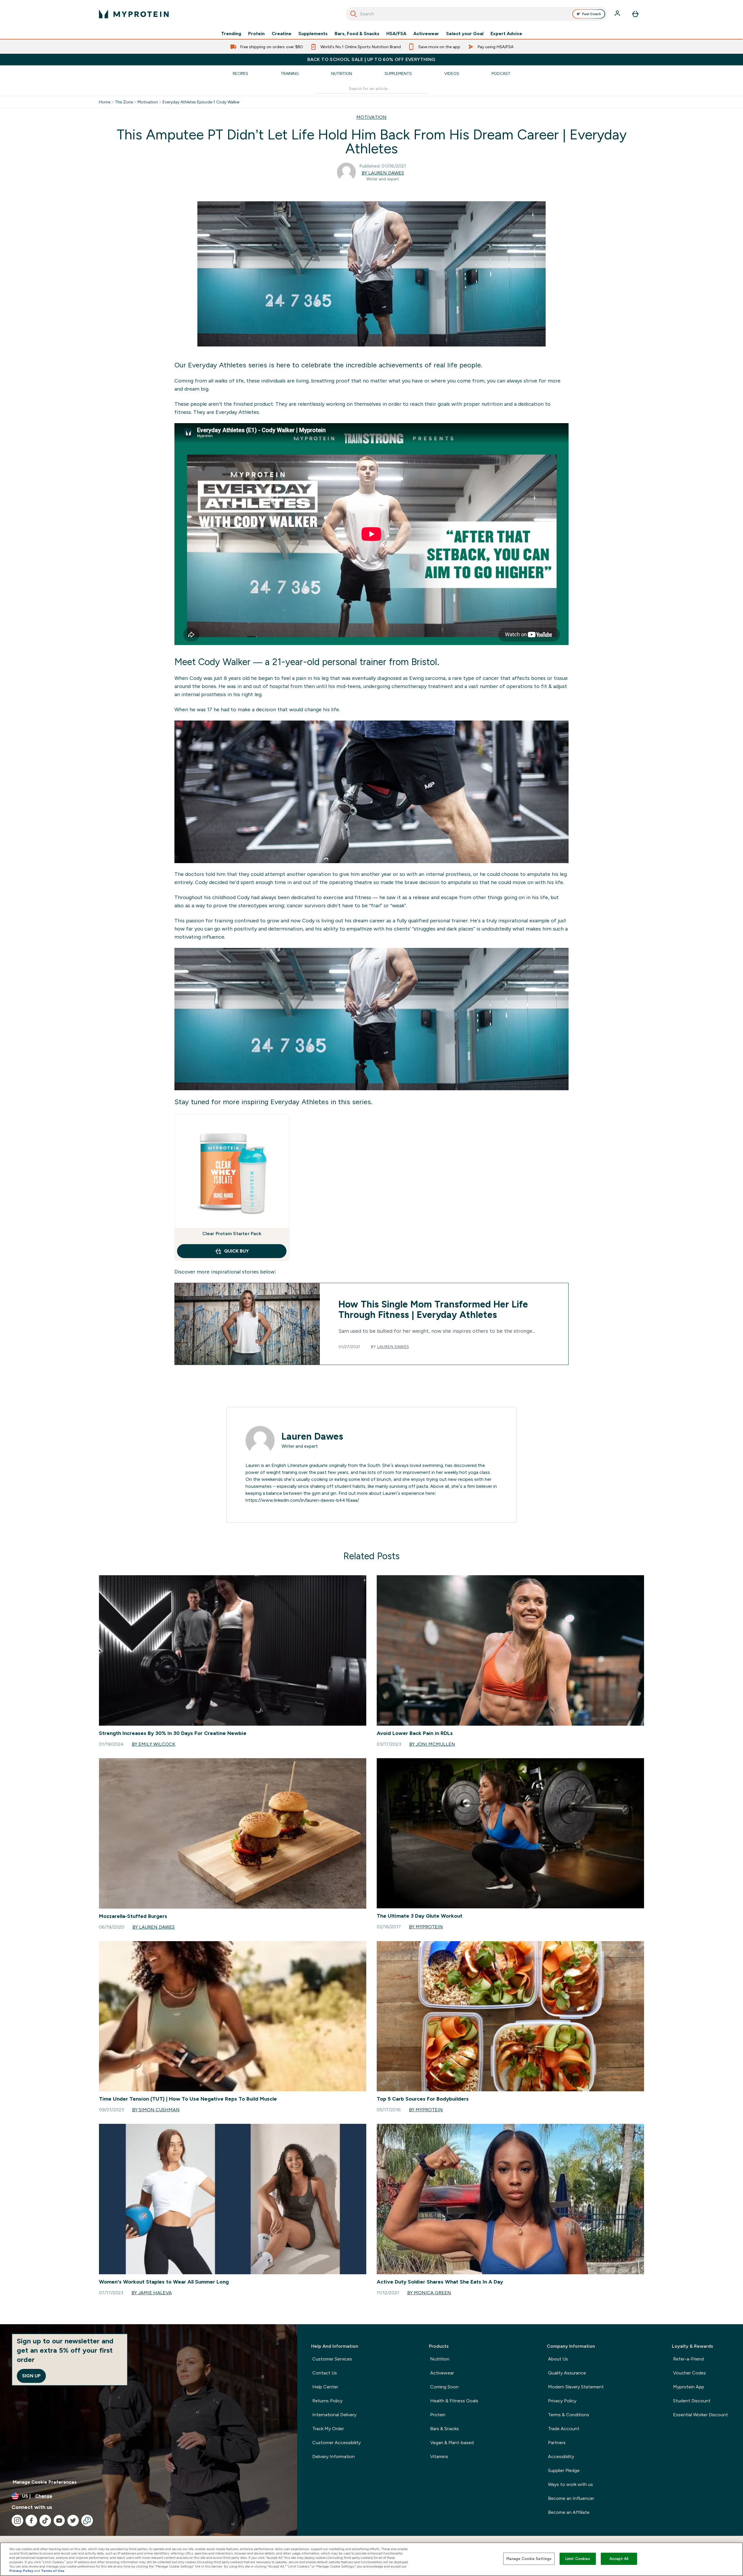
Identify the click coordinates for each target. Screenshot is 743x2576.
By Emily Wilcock (154, 1744)
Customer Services (332, 2359)
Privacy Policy (562, 2401)
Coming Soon (444, 2387)
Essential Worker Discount (700, 2415)
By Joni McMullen (432, 1744)
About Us (558, 2359)
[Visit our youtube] (59, 2521)
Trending (231, 34)
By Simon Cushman (156, 2110)
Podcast (501, 73)
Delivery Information (333, 2456)
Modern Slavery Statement (576, 2387)
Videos (452, 73)
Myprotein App (689, 2387)
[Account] (618, 14)
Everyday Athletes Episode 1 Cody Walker (201, 102)
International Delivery (334, 2415)
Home (105, 102)
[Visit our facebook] (31, 2521)
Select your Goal (465, 34)
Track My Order (328, 2429)
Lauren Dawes (393, 1347)
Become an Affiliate (569, 2512)
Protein (256, 34)
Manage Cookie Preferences (45, 2482)
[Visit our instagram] (17, 2521)
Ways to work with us (570, 2484)
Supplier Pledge (564, 2470)
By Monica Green (429, 2293)
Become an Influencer (571, 2498)
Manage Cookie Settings (529, 2559)
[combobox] (476, 14)
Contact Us (325, 2373)
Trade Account (564, 2429)
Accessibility (561, 2456)
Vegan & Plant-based (452, 2443)
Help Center (325, 2387)
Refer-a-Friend (688, 2359)
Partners (557, 2443)
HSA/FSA (396, 34)
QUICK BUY (236, 1251)
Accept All (619, 2559)
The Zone (124, 102)
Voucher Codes (689, 2373)
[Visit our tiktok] (45, 2521)
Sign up (31, 2376)
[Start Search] (354, 14)
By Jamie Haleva (152, 2293)
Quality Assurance (567, 2373)
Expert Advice (506, 34)
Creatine (282, 34)
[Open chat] (87, 2521)
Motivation (148, 102)
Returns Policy (327, 2401)
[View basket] (635, 14)
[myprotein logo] (134, 14)
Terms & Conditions (569, 2415)
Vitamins (439, 2456)
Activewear (426, 34)
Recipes (240, 73)
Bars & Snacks (444, 2429)
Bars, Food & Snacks (357, 34)
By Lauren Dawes (383, 173)
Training (290, 73)
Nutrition (342, 73)
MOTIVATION (371, 117)
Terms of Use (53, 2571)
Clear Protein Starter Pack (232, 1234)
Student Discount (692, 2401)
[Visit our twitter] (73, 2521)
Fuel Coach (592, 14)
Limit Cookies (578, 2559)
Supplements (313, 34)
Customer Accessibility (337, 2443)
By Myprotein (426, 1927)
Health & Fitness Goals (454, 2401)
